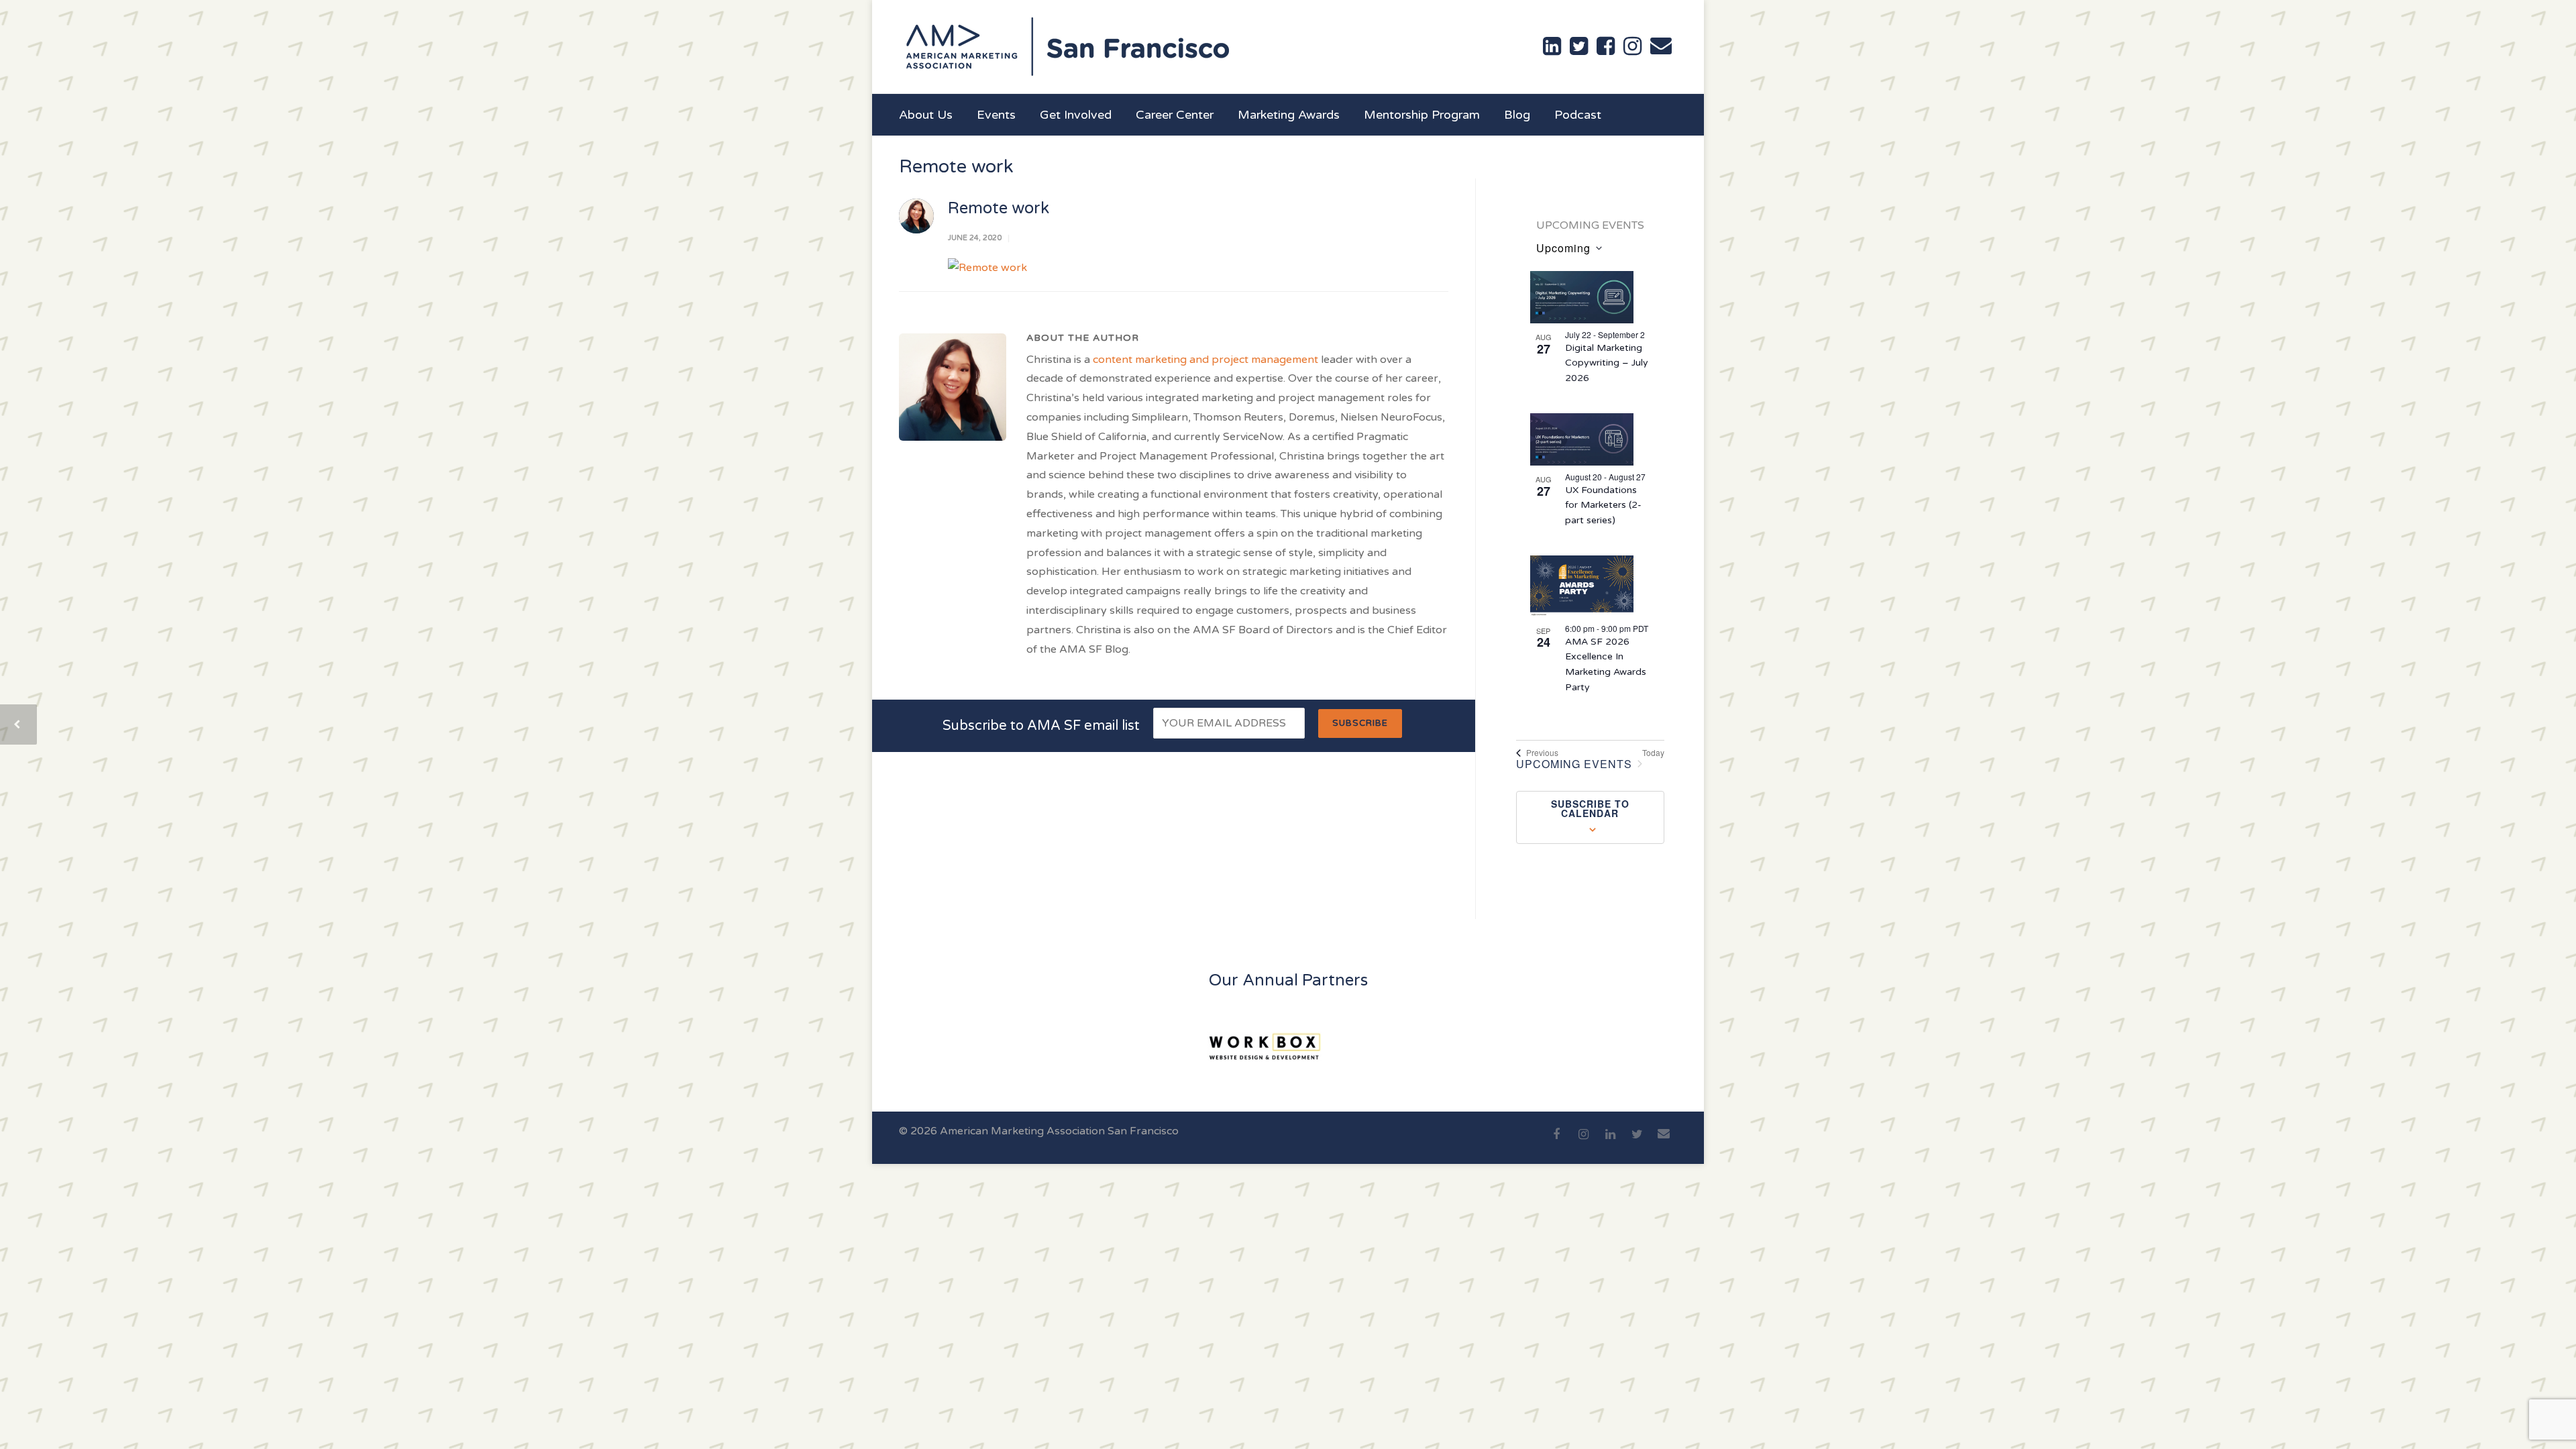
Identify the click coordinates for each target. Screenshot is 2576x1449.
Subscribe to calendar (1590, 808)
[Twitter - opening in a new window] (1579, 46)
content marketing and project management (1205, 360)
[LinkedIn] (1610, 1142)
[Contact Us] (1661, 46)
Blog (1517, 115)
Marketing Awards (1289, 115)
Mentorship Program (1422, 115)
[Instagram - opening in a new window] (1632, 46)
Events (996, 115)
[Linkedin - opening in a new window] (1552, 46)
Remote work (999, 208)
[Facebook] (1556, 1142)
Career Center (1175, 115)
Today (1653, 753)
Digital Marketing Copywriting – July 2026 (1607, 363)
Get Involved (1076, 115)
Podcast (1578, 115)
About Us (926, 115)
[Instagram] (1583, 1142)
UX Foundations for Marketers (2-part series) (1603, 505)
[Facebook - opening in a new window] (1606, 46)
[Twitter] (1637, 1142)
